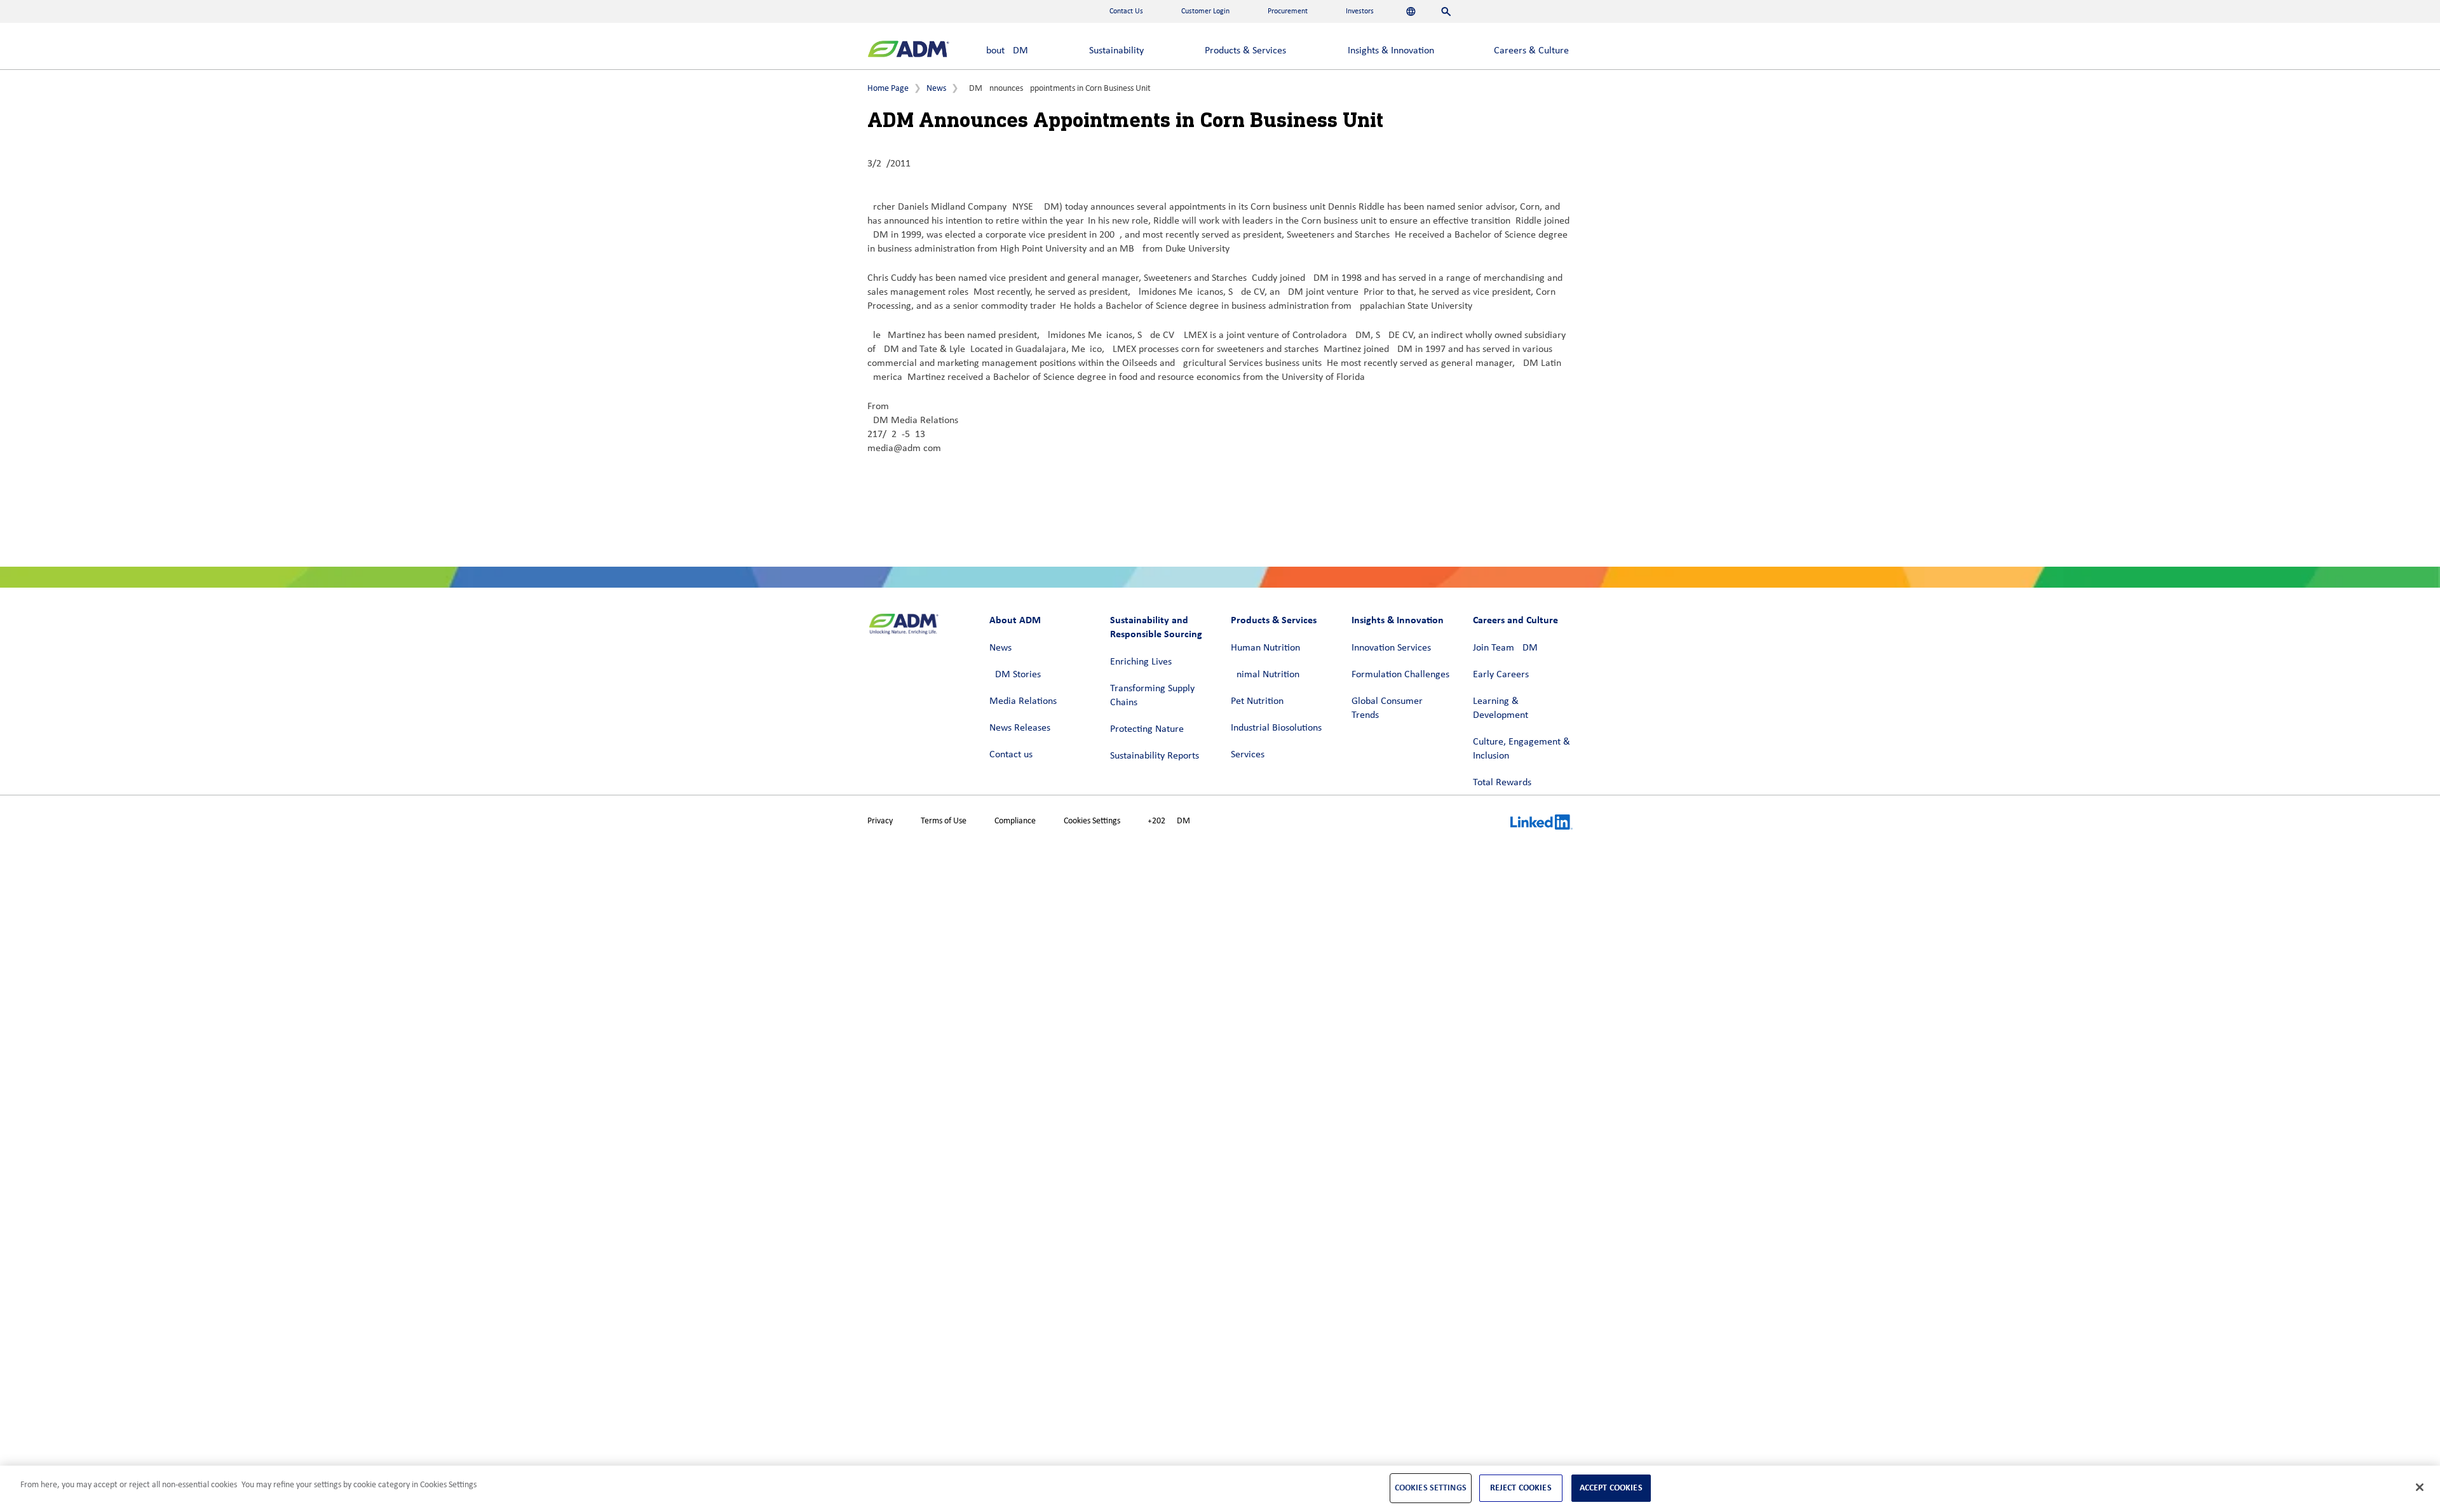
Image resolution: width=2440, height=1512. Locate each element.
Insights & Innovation (1391, 51)
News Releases (1020, 728)
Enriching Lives (1141, 662)
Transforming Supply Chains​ (1152, 696)
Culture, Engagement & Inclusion (1522, 749)
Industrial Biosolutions (1276, 728)
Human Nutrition (1265, 648)
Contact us (1011, 755)
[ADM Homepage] (908, 51)
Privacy (880, 821)
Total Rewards (1502, 783)
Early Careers (1501, 675)
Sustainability (1116, 51)
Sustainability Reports (1155, 756)
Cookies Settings (1092, 821)
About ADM (1004, 51)
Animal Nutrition (1265, 675)
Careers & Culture (1531, 51)
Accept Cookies (1611, 1488)
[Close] (2420, 1487)
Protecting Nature (1147, 729)
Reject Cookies (1521, 1488)
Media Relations (1023, 701)
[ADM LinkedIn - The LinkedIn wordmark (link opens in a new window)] (1542, 824)
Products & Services (1245, 51)
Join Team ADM (1505, 648)
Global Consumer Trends (1387, 708)
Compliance (1015, 821)
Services (1248, 755)
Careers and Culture (1515, 620)
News (936, 89)
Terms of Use (944, 821)
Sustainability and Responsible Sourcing (1156, 627)
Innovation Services (1391, 648)
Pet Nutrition (1257, 701)
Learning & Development (1501, 708)
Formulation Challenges (1400, 675)
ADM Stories (1015, 675)
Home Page (888, 89)
